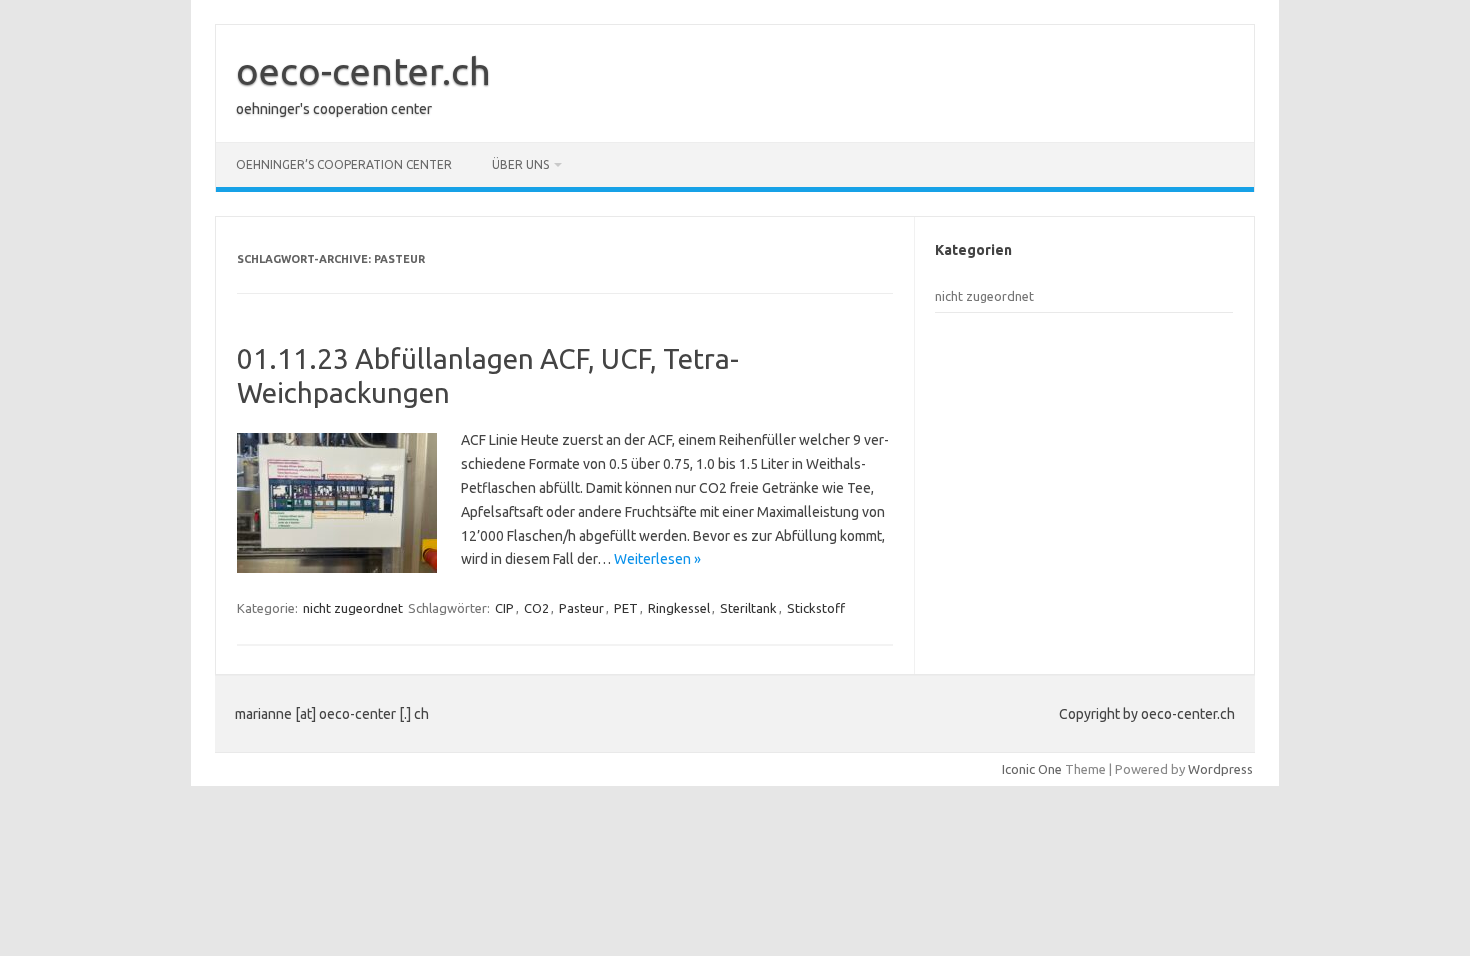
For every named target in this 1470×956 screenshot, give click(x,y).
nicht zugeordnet (353, 608)
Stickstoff (816, 608)
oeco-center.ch (363, 71)
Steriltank (748, 608)
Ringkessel (679, 608)
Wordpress (1220, 769)
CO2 (536, 608)
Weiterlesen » (657, 559)
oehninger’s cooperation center (344, 164)
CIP (504, 608)
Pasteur (581, 608)
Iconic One (1032, 769)
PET (626, 608)
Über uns (520, 164)
